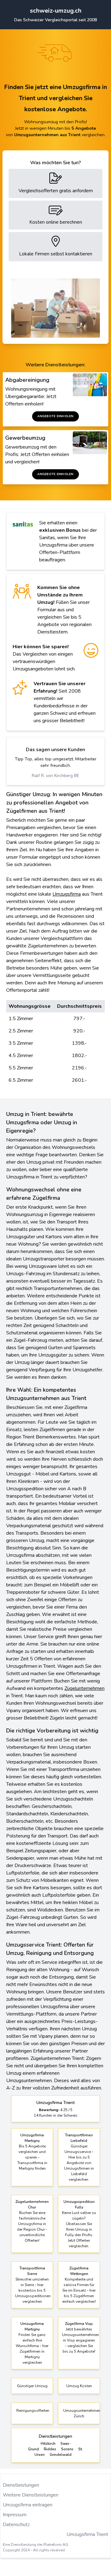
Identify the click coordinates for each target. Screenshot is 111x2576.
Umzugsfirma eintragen (28, 2505)
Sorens (67, 2449)
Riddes (50, 2449)
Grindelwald (61, 2455)
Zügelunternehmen (84, 1688)
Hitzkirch (48, 2444)
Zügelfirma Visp (79, 2324)
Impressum (15, 2515)
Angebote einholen (55, 416)
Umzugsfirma (67, 894)
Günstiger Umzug (32, 2386)
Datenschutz (16, 2525)
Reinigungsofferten (33, 2411)
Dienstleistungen (21, 2485)
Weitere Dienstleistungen (31, 2495)
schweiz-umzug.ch (56, 11)
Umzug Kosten (79, 2386)
